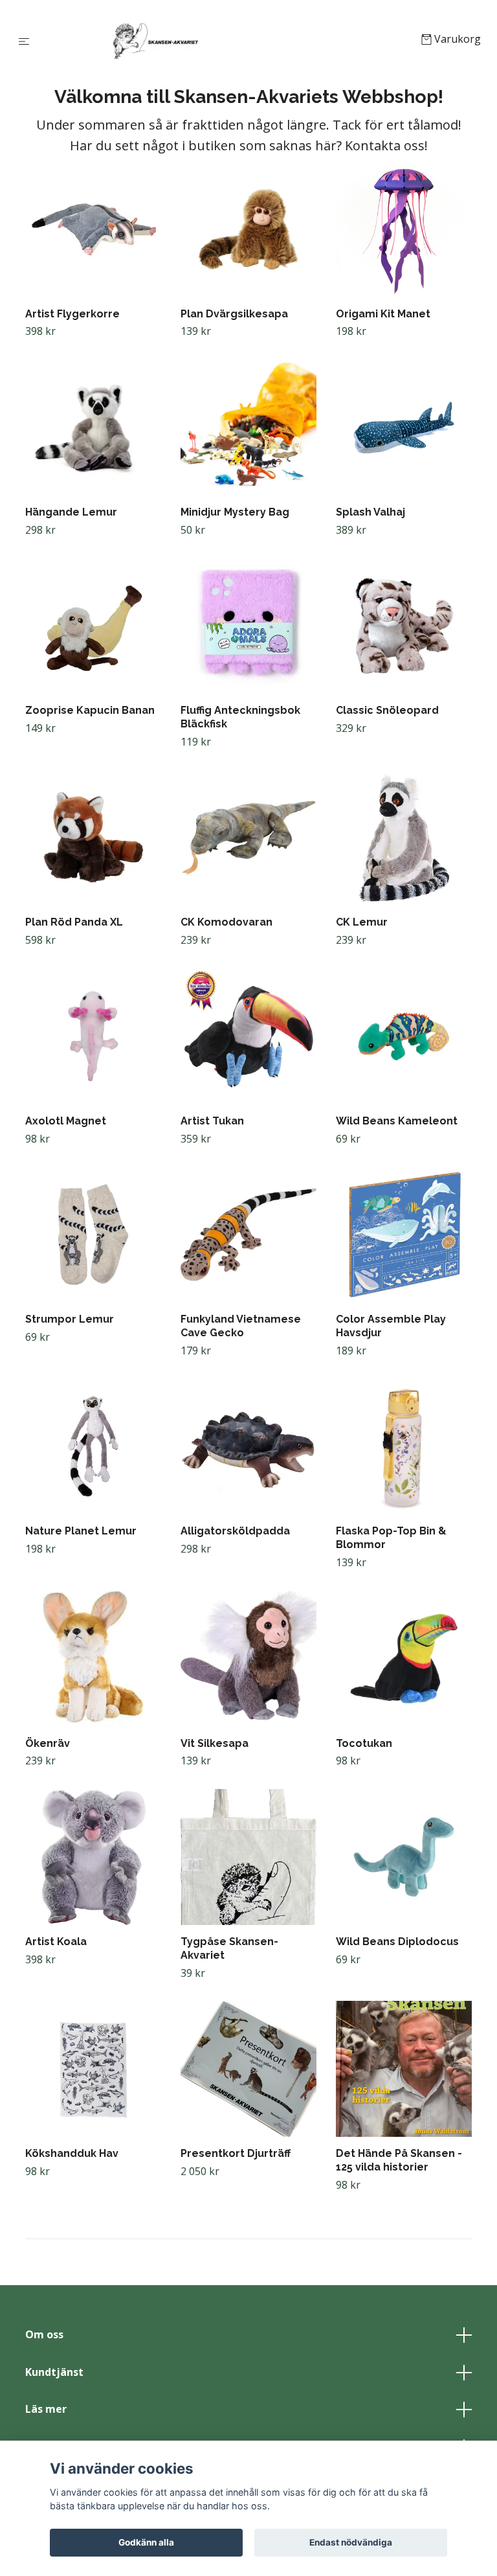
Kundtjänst (54, 2372)
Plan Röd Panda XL (74, 922)
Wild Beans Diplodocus (397, 1942)
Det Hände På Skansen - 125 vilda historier (399, 2160)
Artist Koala (56, 1942)
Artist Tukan (212, 1121)
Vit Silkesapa (215, 1743)
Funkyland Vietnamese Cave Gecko (241, 1326)
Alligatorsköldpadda (235, 1531)
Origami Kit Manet (383, 314)
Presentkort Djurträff (236, 2153)
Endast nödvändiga (351, 2542)
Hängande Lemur (71, 512)
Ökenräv (48, 1743)
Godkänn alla (146, 2542)
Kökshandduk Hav (72, 2153)
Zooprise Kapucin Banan (90, 710)
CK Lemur (362, 922)
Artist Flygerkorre (72, 314)
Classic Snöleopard (387, 710)
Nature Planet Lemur (81, 1531)
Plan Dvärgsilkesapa (234, 314)
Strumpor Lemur (70, 1319)
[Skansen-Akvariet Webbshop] (228, 40)
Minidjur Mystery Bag (235, 512)
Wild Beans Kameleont (397, 1121)
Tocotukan (364, 1743)
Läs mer (46, 2409)
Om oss (44, 2334)
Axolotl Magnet (66, 1121)
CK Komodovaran (226, 922)
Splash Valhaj (370, 512)
